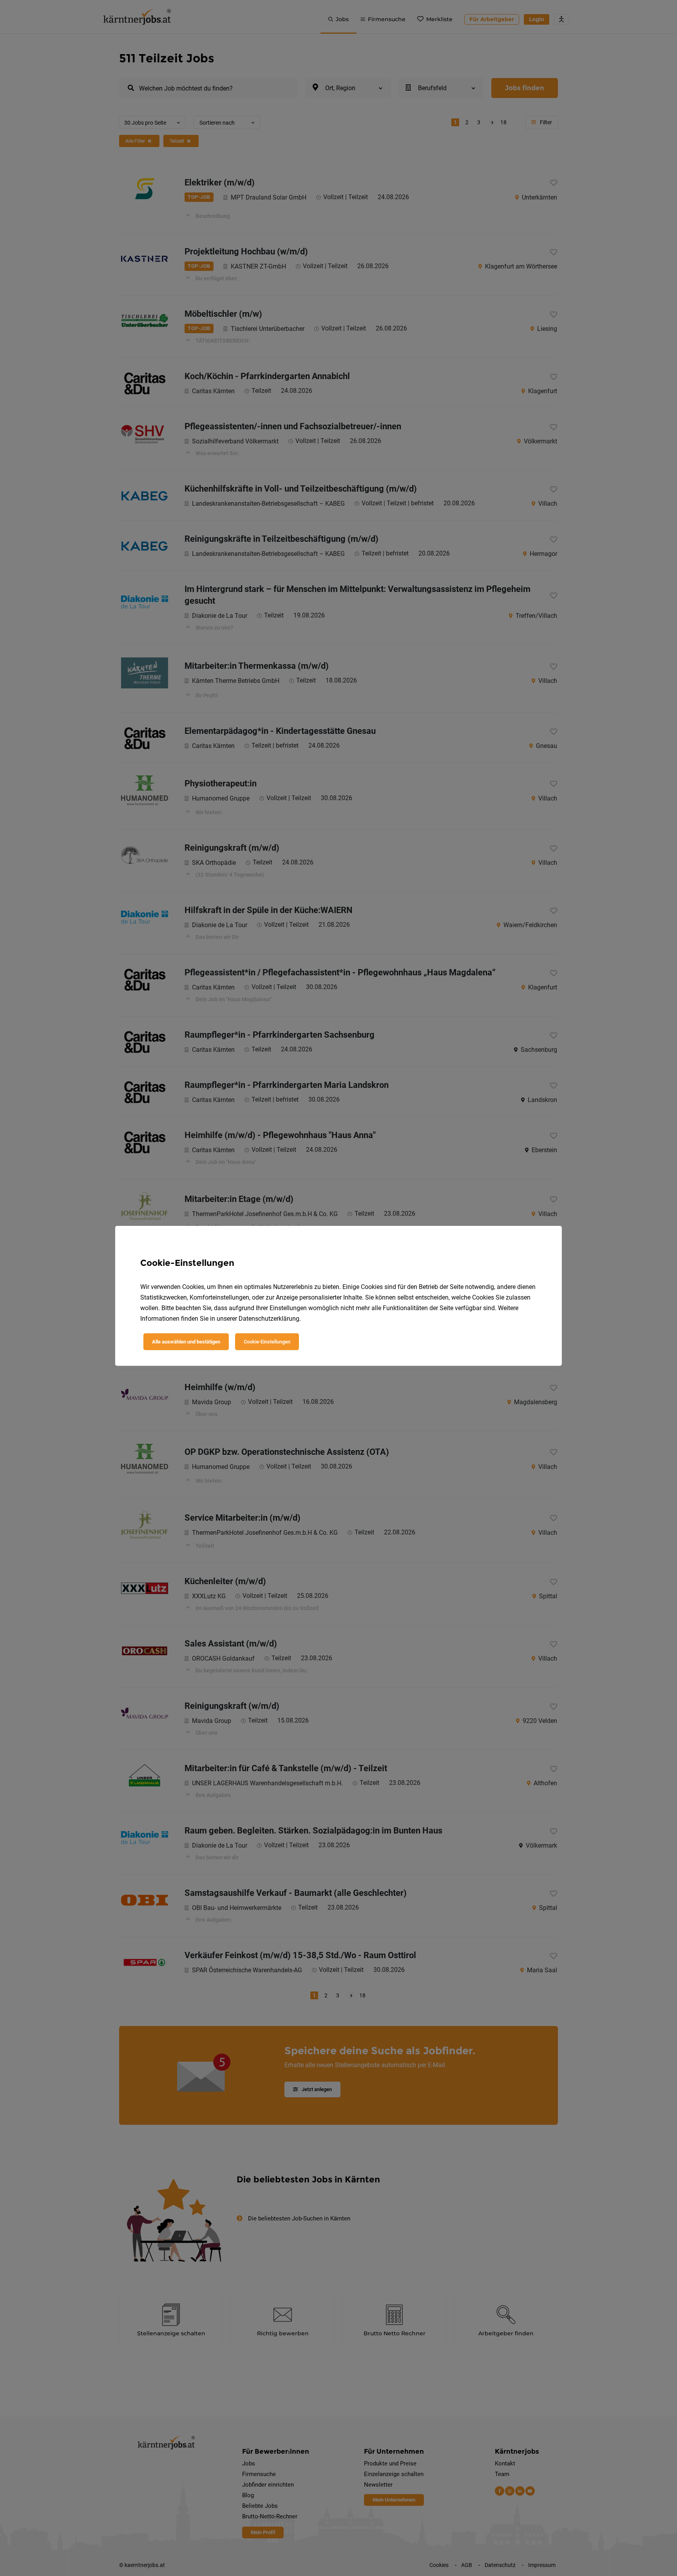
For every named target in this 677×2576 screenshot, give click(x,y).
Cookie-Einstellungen (267, 1342)
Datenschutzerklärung (269, 1319)
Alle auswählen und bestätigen (186, 1342)
